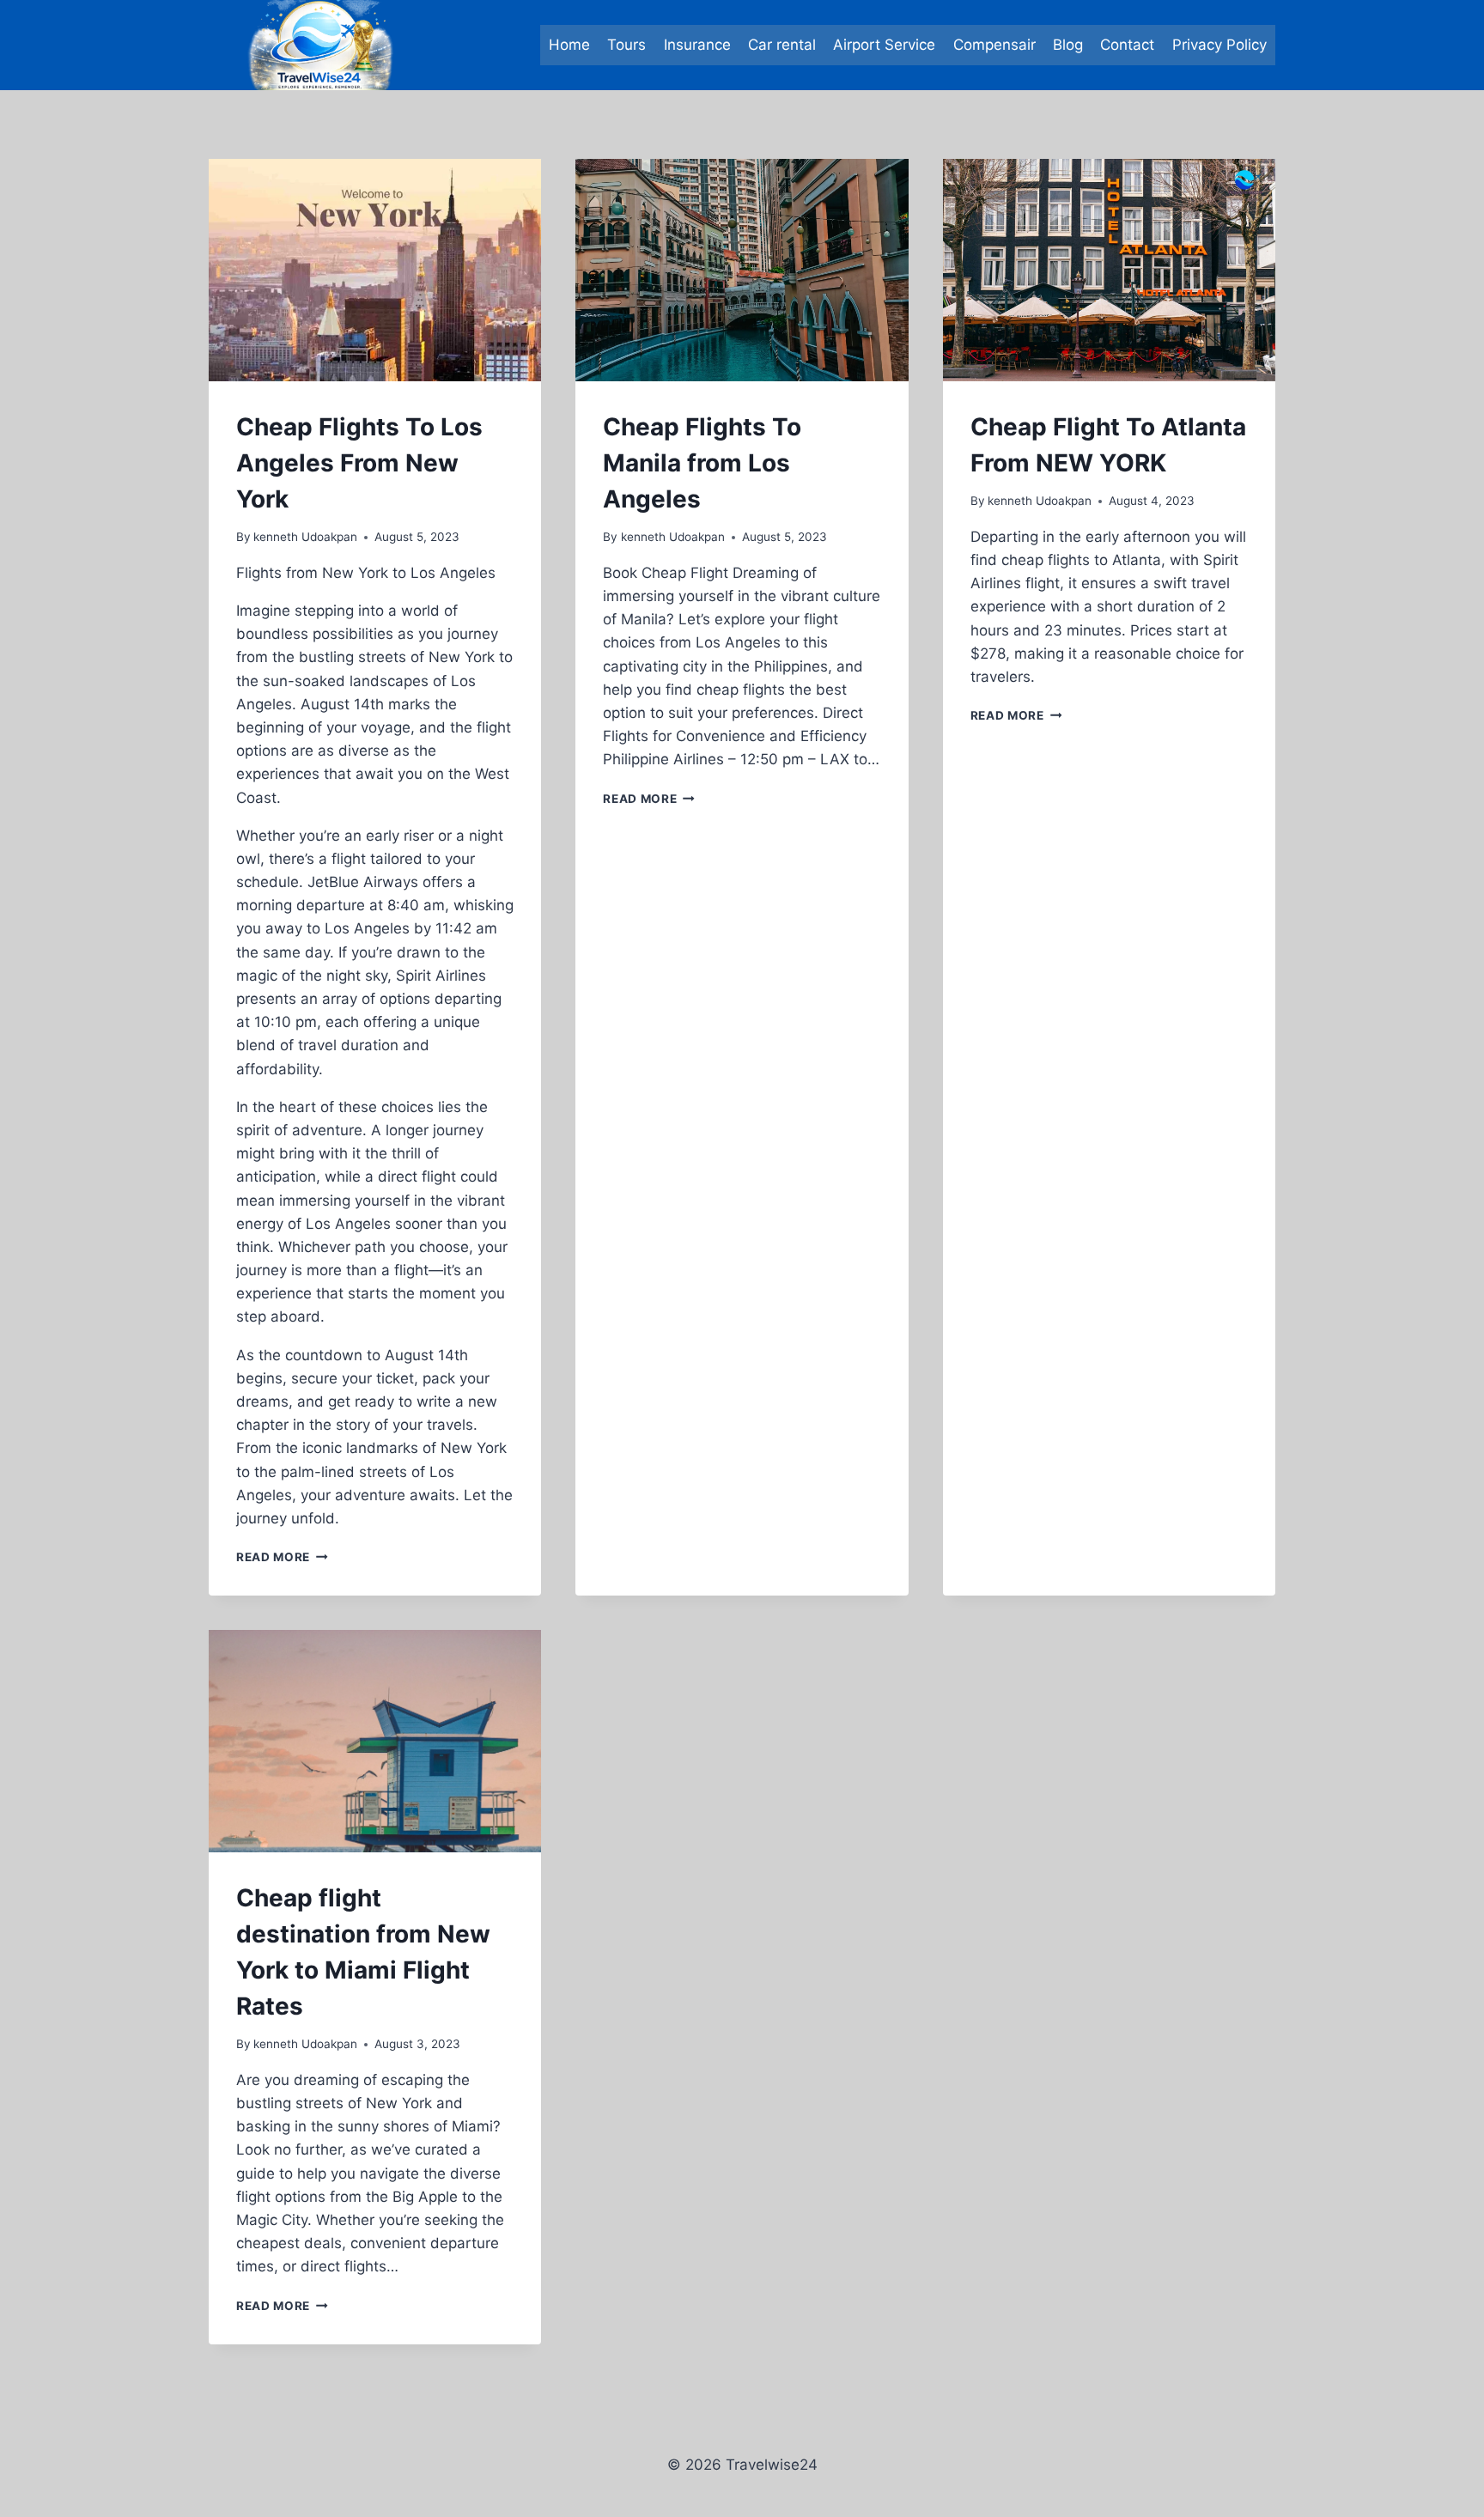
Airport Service (884, 45)
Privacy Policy (1219, 45)
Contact (1127, 45)
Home (569, 45)
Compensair (994, 45)
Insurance (697, 45)
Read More (282, 1557)
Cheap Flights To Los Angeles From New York (359, 463)
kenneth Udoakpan (305, 537)
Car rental (782, 45)
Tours (626, 45)
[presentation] (375, 270)
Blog (1068, 45)
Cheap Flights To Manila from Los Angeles (702, 463)
